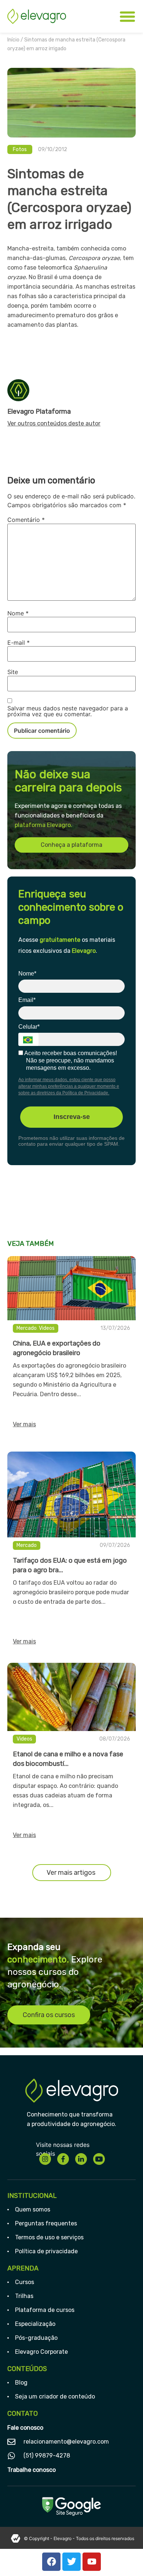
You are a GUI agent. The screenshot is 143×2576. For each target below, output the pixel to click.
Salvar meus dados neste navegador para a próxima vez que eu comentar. (68, 711)
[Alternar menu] (127, 16)
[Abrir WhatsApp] (125, 2557)
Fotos (20, 149)
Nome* (27, 974)
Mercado (27, 1328)
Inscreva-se (72, 1117)
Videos (47, 1328)
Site (13, 672)
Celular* (29, 1027)
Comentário (26, 520)
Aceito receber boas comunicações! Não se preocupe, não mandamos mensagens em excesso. (70, 1060)
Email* (27, 1000)
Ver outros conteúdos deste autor (54, 423)
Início (13, 40)
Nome (18, 613)
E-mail (19, 643)
